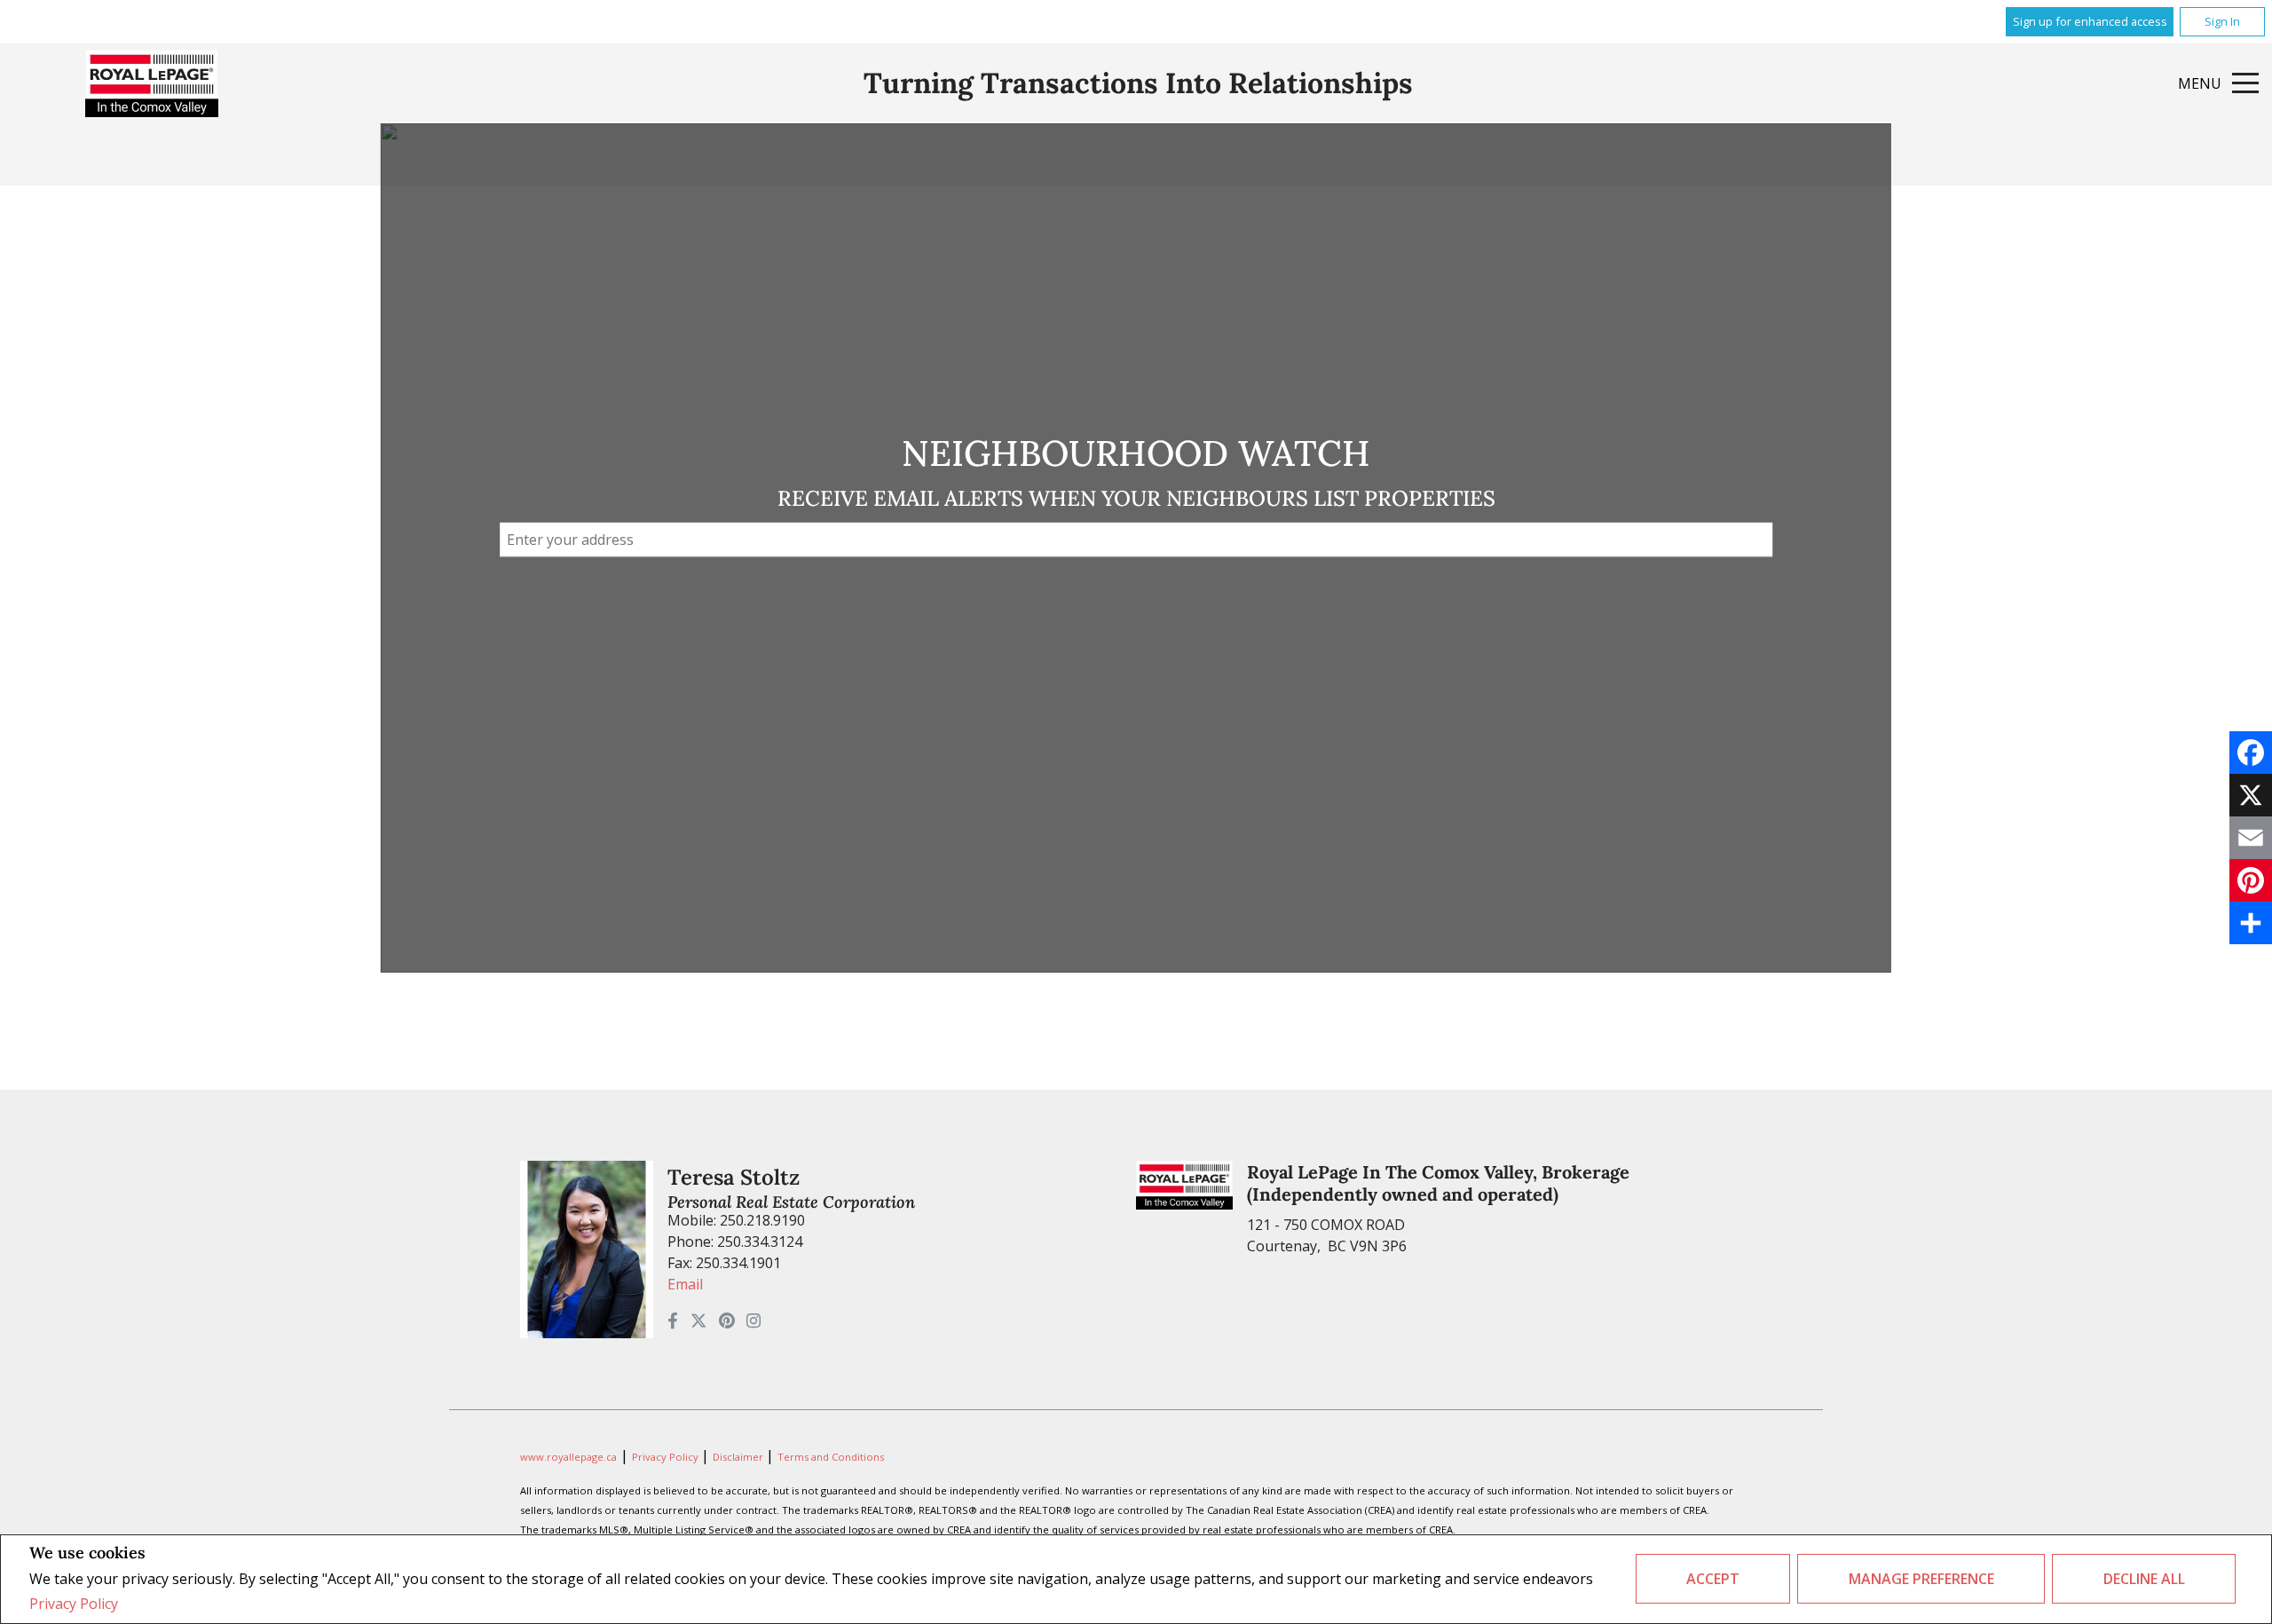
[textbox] (1136, 540)
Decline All (2144, 1579)
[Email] (2251, 838)
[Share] (2251, 923)
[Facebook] (2251, 753)
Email (685, 1284)
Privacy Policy (74, 1604)
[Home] (152, 83)
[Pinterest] (2251, 880)
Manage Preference (1921, 1579)
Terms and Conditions (831, 1457)
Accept (1713, 1579)
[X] (2251, 795)
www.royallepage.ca (568, 1457)
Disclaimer (739, 1457)
